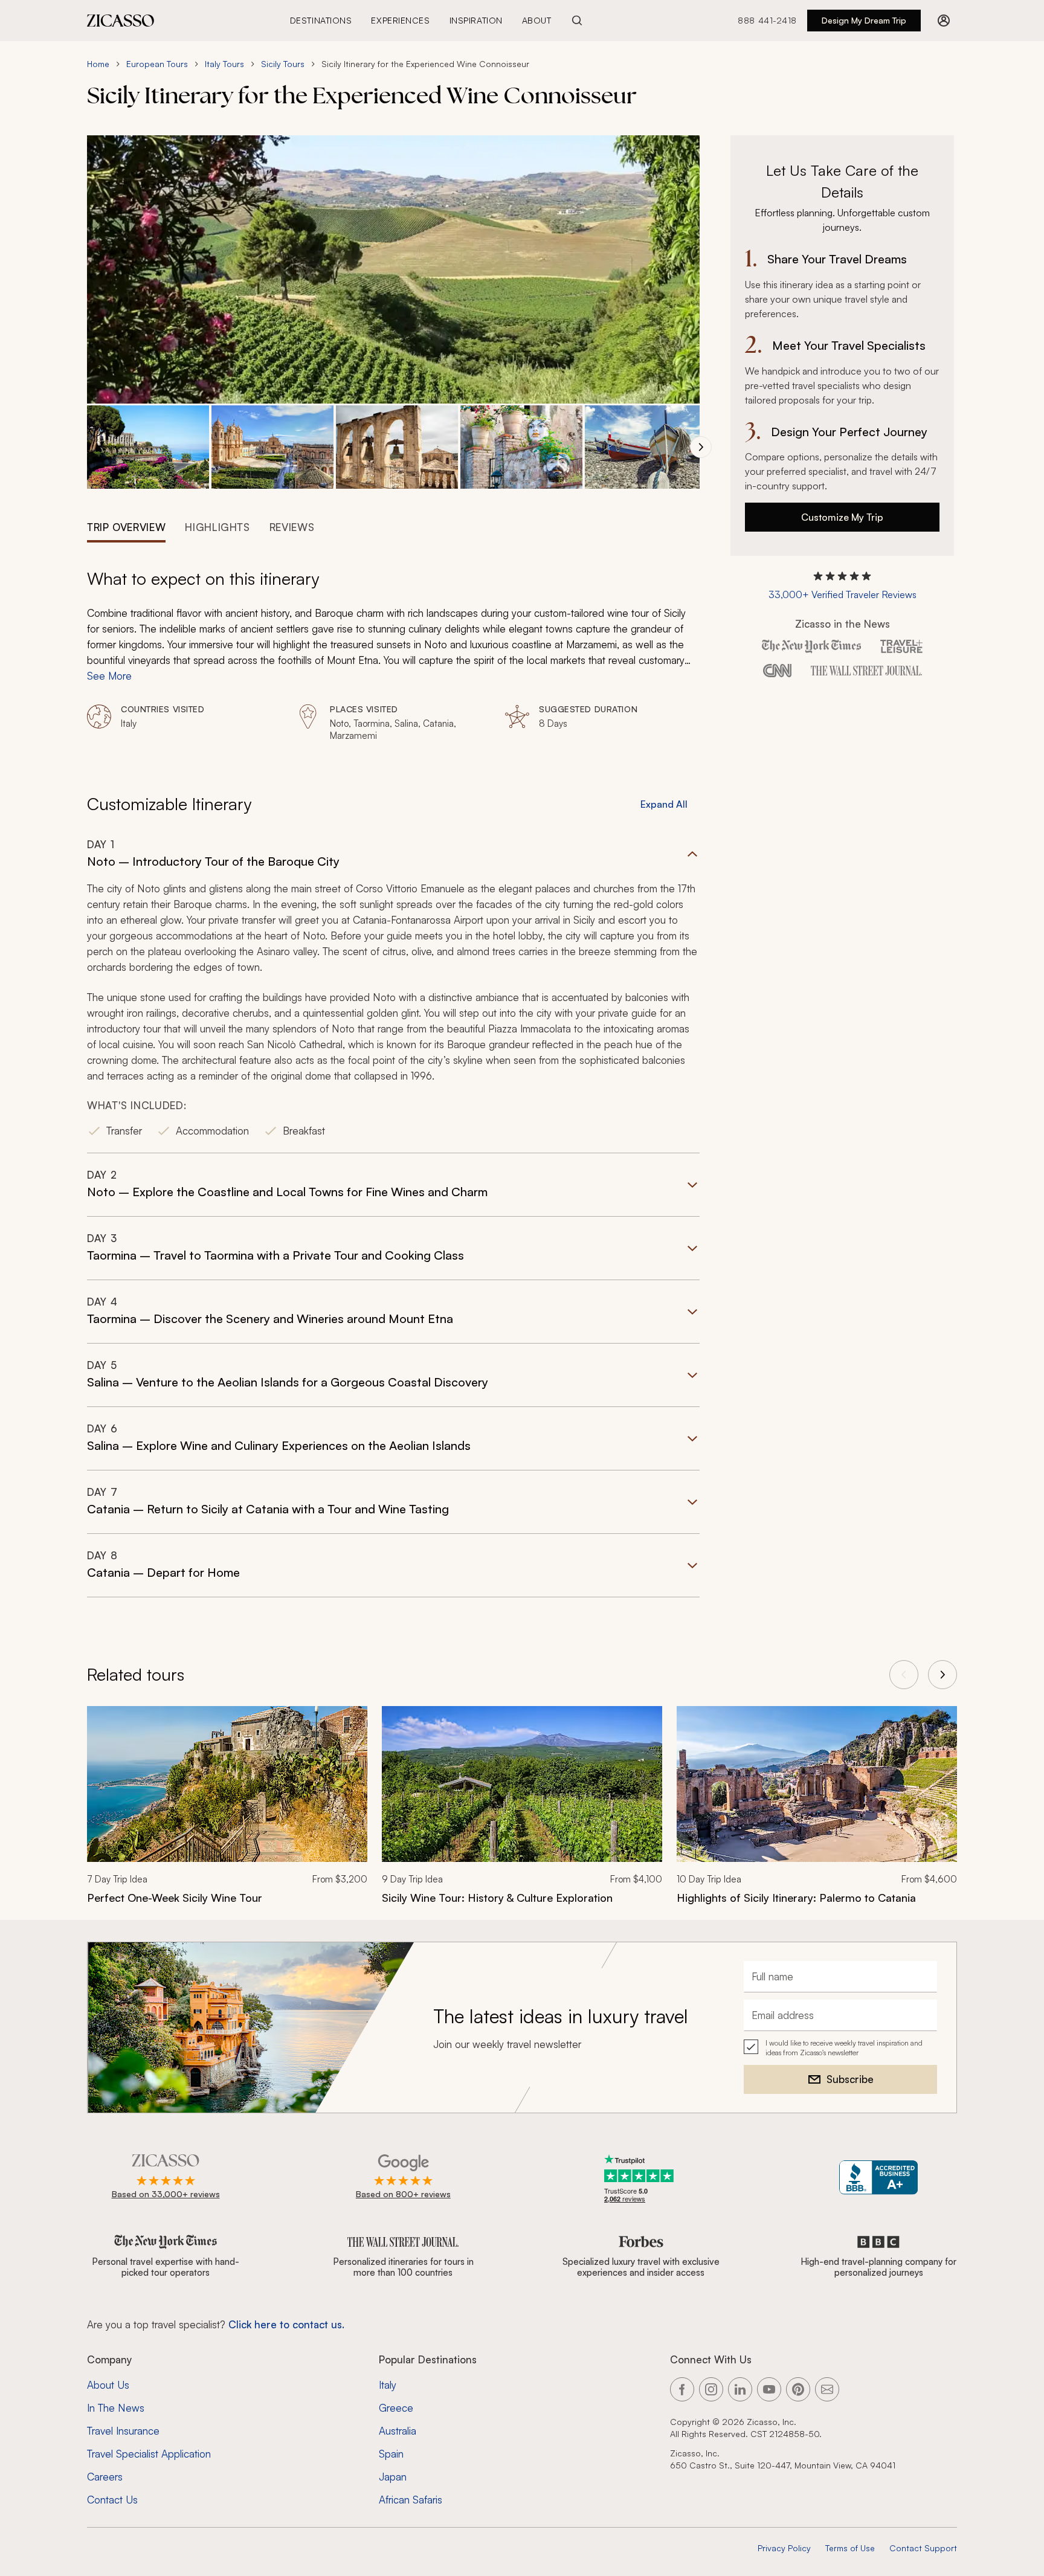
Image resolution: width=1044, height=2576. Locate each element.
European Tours (157, 64)
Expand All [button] (664, 804)
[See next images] (701, 447)
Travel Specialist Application (149, 2454)
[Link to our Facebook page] (682, 2389)
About (537, 20)
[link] (227, 1813)
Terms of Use (850, 2548)
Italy (388, 2385)
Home (98, 64)
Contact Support (923, 2548)
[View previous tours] (904, 1675)
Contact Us (112, 2500)
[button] (148, 447)
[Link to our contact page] (827, 2389)
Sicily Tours (283, 64)
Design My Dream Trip (864, 20)
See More (109, 676)
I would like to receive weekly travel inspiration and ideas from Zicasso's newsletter (844, 2048)
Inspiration (476, 20)
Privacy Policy (784, 2548)
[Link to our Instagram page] (711, 2389)
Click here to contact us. (286, 2324)
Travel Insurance (123, 2431)
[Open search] (577, 21)
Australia (398, 2431)
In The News (116, 2408)
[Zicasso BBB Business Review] (879, 2178)
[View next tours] (942, 1675)
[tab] (126, 526)
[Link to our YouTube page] (769, 2389)
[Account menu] (944, 21)
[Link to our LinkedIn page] (740, 2389)
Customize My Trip (842, 517)
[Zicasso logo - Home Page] (121, 21)
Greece (396, 2408)
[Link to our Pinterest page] (798, 2389)
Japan (393, 2477)
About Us (108, 2385)
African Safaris (411, 2500)
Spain (391, 2454)
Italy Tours (224, 64)
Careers (105, 2477)
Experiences (400, 20)
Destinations (321, 20)
